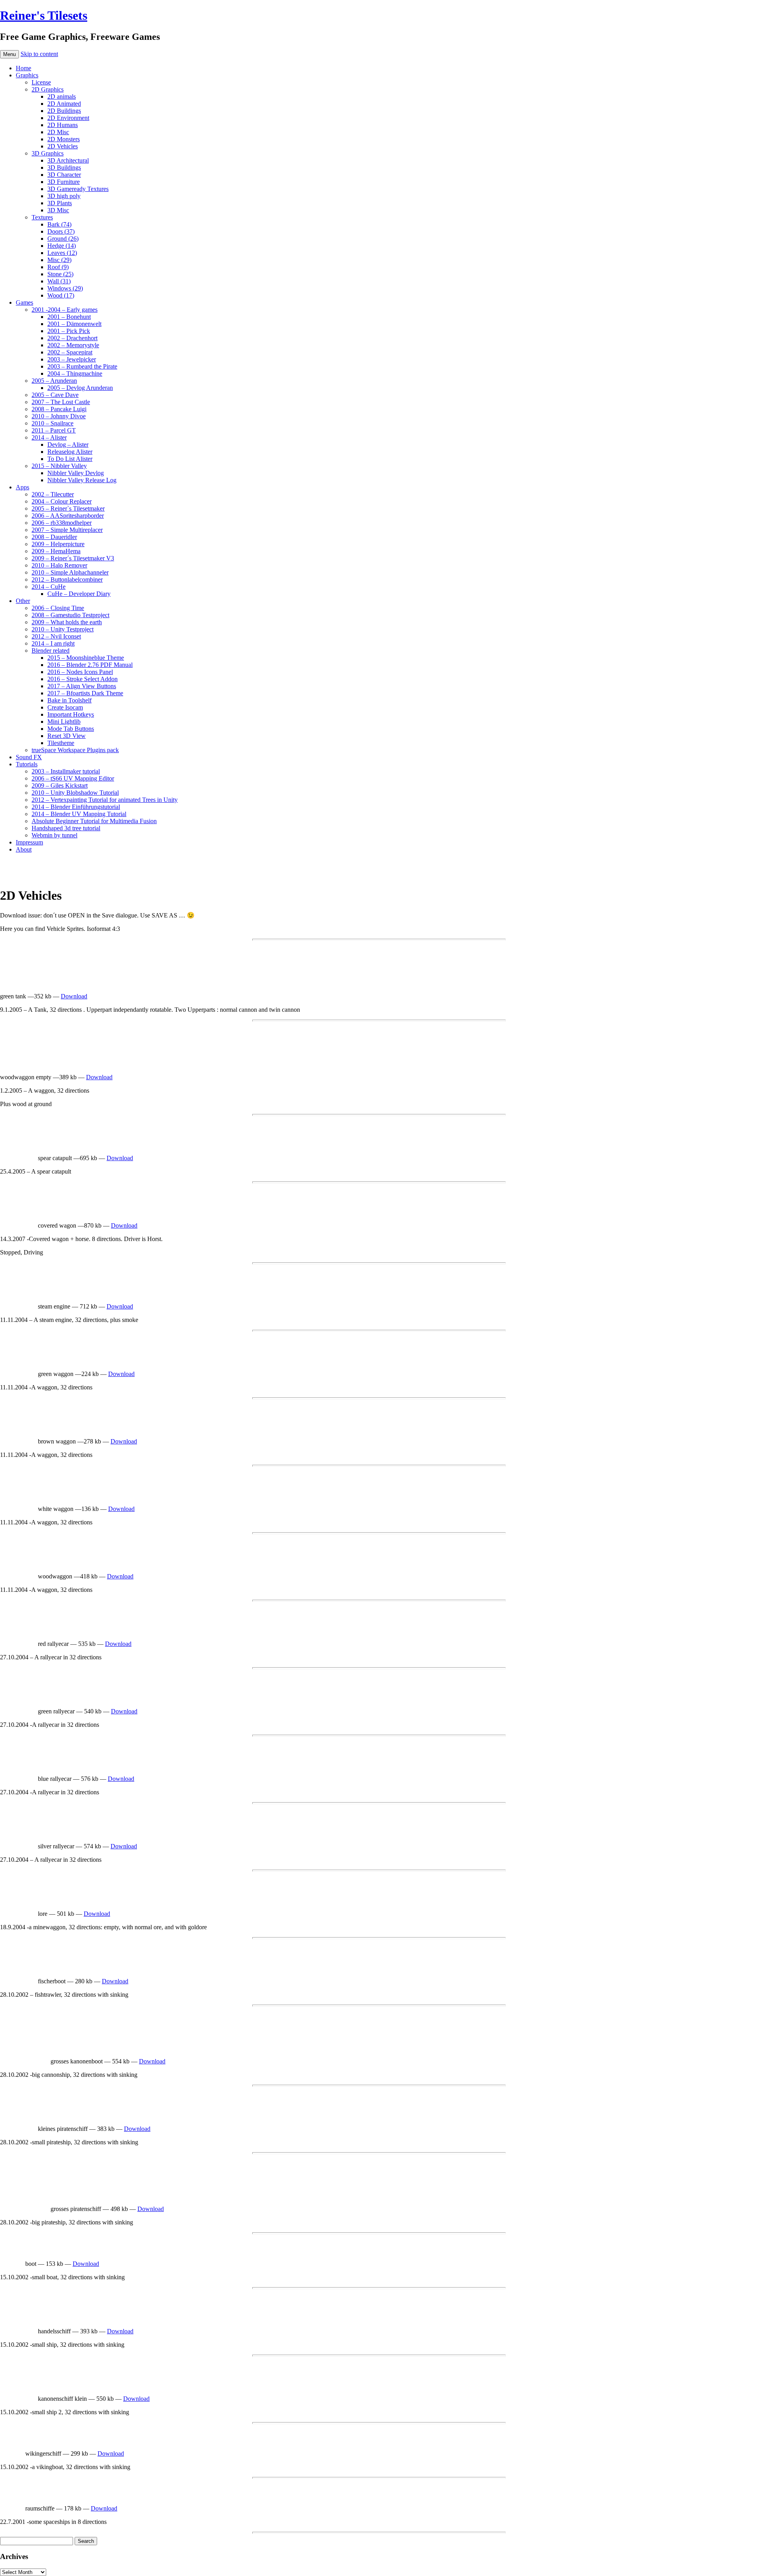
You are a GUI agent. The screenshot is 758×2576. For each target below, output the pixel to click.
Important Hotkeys (71, 714)
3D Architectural (68, 160)
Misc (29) (59, 260)
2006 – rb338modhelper (62, 523)
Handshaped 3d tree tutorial (66, 828)
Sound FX (29, 757)
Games (24, 302)
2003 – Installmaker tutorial (66, 771)
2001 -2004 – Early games (65, 310)
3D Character (64, 175)
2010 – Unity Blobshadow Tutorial (75, 793)
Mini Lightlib (64, 722)
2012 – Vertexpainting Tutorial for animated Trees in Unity (105, 800)
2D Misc (58, 132)
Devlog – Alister (68, 445)
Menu (9, 54)
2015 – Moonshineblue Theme (86, 658)
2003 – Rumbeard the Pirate (82, 366)
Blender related (51, 651)
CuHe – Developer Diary (79, 594)
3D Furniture (64, 182)
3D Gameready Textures (78, 189)
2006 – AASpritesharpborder (68, 516)
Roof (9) (58, 267)
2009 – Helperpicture (58, 544)
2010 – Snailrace (53, 423)
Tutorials (27, 764)
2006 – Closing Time (58, 608)
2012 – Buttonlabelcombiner (67, 579)
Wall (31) (59, 281)
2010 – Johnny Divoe (59, 416)
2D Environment (68, 118)
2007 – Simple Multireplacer (67, 530)
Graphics (27, 75)
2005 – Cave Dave (55, 395)
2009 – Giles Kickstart (60, 785)
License (41, 82)
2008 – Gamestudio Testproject (70, 615)
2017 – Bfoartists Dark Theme (85, 693)
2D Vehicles (63, 146)
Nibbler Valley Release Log (82, 480)
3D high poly (64, 196)
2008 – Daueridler (54, 537)
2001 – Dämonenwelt (74, 324)
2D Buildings (64, 111)
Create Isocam (65, 707)
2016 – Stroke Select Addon (83, 679)
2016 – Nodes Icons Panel (80, 672)
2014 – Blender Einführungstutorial (76, 807)
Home (23, 68)
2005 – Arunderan (54, 381)
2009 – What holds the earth (67, 622)
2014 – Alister (49, 437)
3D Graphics (48, 153)
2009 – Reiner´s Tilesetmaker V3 (73, 558)
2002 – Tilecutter (53, 494)
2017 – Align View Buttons (82, 686)
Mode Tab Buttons (71, 729)
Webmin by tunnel (54, 835)
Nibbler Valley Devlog (76, 473)
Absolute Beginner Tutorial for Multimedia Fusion (94, 821)
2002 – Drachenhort (72, 338)
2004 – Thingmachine (75, 373)
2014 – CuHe (49, 587)
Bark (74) (59, 224)
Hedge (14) (62, 246)
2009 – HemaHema (56, 551)
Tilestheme (61, 743)
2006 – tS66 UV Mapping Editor (73, 778)
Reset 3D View (67, 736)
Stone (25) (60, 274)
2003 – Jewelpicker (72, 359)
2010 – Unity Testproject (63, 629)
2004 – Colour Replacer (62, 501)
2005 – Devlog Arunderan (80, 388)
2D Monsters (64, 139)
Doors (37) (61, 231)
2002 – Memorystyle (73, 345)
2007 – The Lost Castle (61, 402)
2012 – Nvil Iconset (56, 636)
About (24, 849)
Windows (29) (65, 288)
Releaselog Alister (70, 452)
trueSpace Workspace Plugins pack (75, 750)
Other (23, 601)
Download (74, 996)
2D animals (62, 96)
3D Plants (60, 203)
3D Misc (58, 210)
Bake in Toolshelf (69, 700)
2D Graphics (48, 89)
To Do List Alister (70, 459)
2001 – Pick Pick (69, 331)
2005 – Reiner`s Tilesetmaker (68, 508)
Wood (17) (61, 295)
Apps (23, 487)
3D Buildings (64, 168)
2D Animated (64, 104)
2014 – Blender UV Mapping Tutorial (79, 814)
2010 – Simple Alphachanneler (70, 572)
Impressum (29, 842)
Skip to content (39, 54)
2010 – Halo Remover (59, 565)
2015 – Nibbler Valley (59, 466)
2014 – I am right (53, 643)
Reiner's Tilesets (44, 15)
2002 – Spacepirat (70, 352)
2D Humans (63, 125)
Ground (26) (63, 239)
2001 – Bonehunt (69, 317)
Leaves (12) (62, 253)
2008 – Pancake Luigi (59, 409)
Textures (42, 217)
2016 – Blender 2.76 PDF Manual (90, 665)
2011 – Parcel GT (54, 430)
